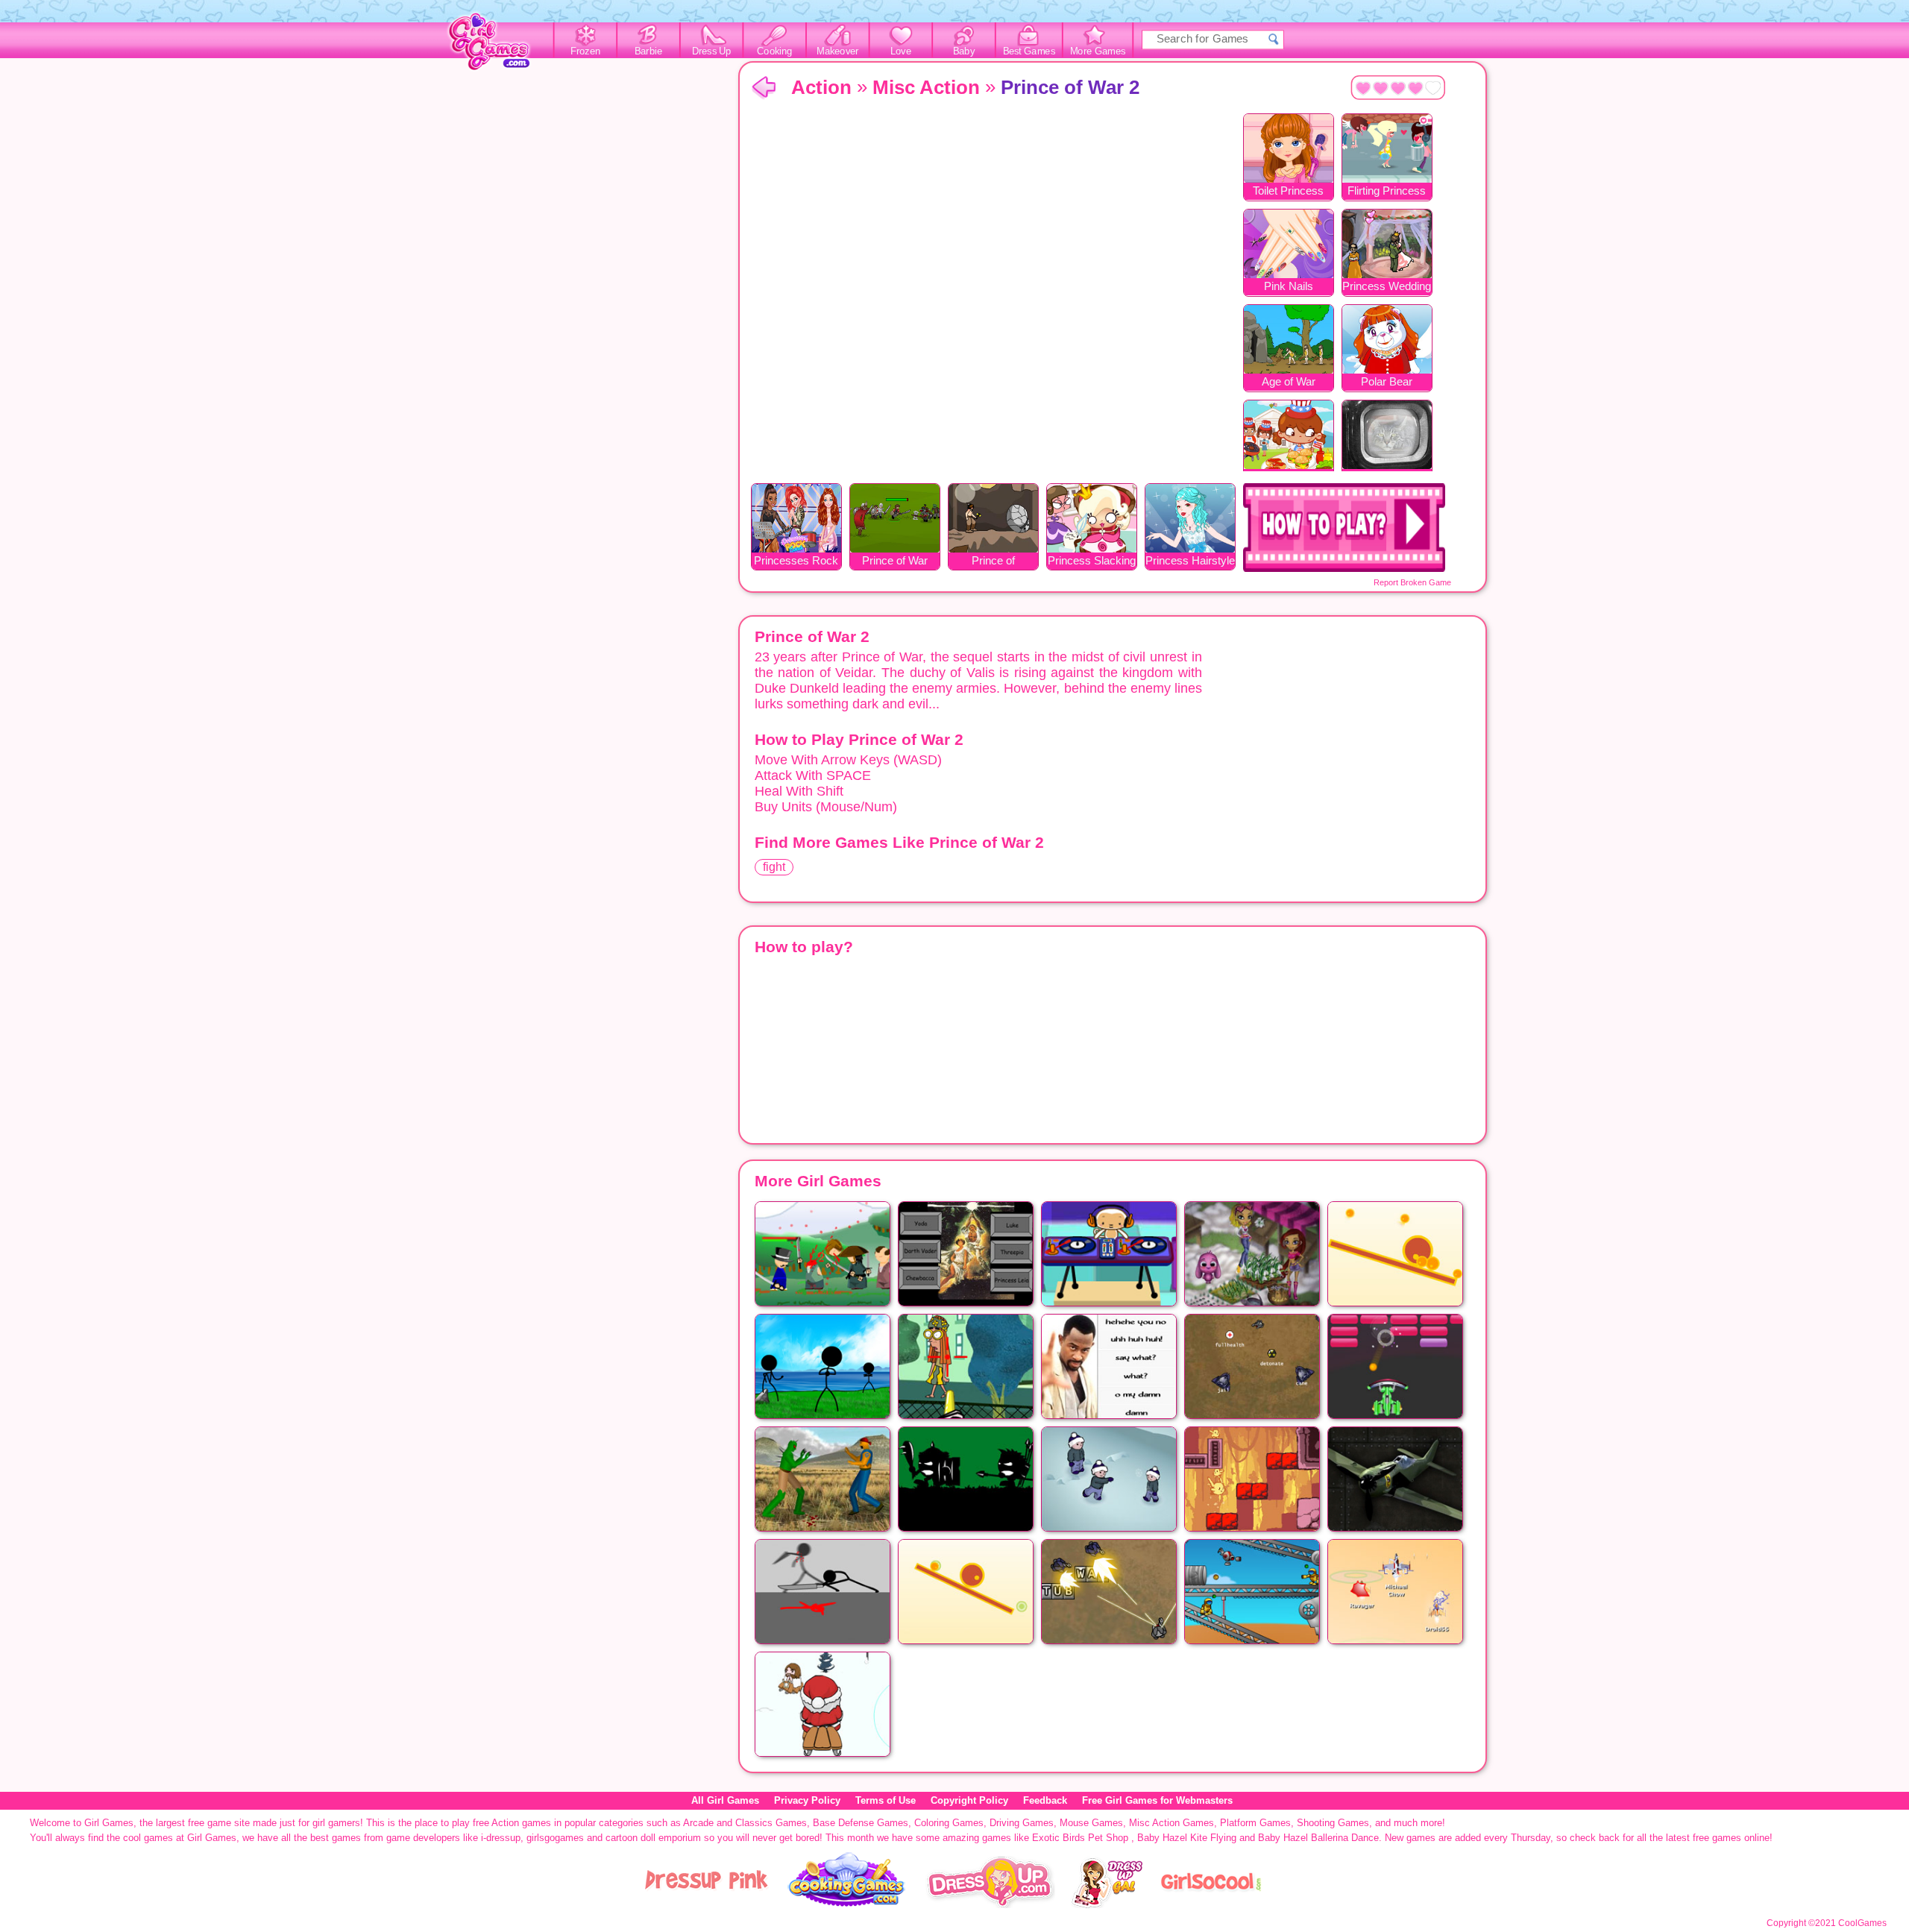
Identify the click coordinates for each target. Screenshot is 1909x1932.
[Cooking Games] (847, 1905)
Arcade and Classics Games (745, 1823)
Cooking (774, 51)
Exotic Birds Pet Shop (1080, 1838)
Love (901, 51)
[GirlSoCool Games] (1211, 1905)
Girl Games (764, 88)
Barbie (648, 51)
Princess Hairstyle (1190, 560)
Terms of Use (886, 1800)
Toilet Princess (1288, 191)
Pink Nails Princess (1289, 287)
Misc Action (926, 87)
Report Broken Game (1412, 582)
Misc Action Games (1171, 1823)
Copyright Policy (969, 1800)
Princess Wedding (1387, 286)
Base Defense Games (861, 1823)
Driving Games (1022, 1823)
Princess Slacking (1092, 560)
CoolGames (1862, 1923)
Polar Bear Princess (1387, 383)
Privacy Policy (807, 1800)
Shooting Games (1333, 1823)
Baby (964, 51)
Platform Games (1255, 1823)
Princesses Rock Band (796, 562)
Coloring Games (949, 1823)
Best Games (1029, 51)
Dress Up (712, 51)
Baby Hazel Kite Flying (1187, 1838)
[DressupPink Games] (707, 1905)
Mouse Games (1091, 1823)
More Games (1098, 51)
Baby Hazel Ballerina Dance (1318, 1838)
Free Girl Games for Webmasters (1157, 1800)
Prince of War (895, 560)
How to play (1344, 528)
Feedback (1045, 1800)
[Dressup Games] (990, 1905)
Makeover (838, 51)
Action (821, 87)
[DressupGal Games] (1106, 1905)
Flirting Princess (1387, 191)
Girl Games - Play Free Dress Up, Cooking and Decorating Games (497, 46)
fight (774, 867)
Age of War (1289, 381)
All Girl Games (725, 1800)
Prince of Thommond (993, 562)
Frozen (586, 51)
